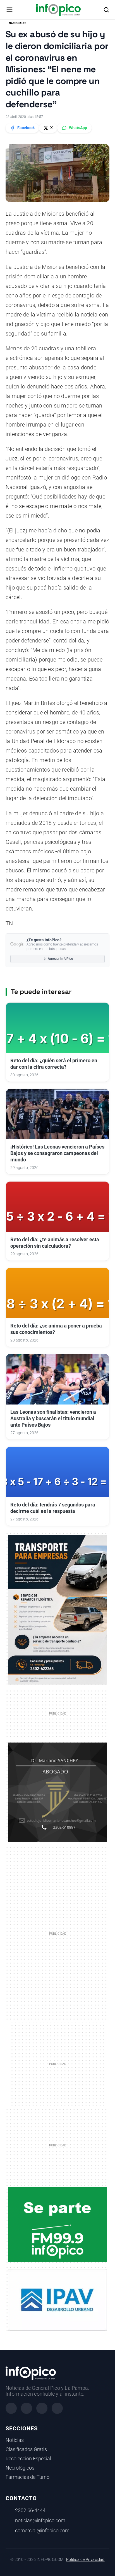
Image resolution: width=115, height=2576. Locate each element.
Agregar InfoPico (60, 959)
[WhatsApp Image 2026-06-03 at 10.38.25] (57, 1610)
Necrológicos (20, 2468)
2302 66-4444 (30, 2510)
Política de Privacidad (85, 2560)
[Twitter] (42, 2408)
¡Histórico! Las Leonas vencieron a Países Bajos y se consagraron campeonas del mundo (57, 1153)
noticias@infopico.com (40, 2521)
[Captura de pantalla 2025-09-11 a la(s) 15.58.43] (57, 1792)
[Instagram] (27, 2408)
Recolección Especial (28, 2459)
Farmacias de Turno (27, 2477)
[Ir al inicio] (58, 10)
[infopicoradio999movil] (57, 2224)
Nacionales (18, 23)
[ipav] (57, 2300)
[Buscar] (106, 10)
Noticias (15, 2440)
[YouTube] (57, 2408)
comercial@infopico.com (42, 2531)
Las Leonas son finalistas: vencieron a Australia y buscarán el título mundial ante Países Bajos (53, 1419)
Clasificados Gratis (26, 2449)
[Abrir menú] (9, 10)
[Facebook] (11, 2408)
